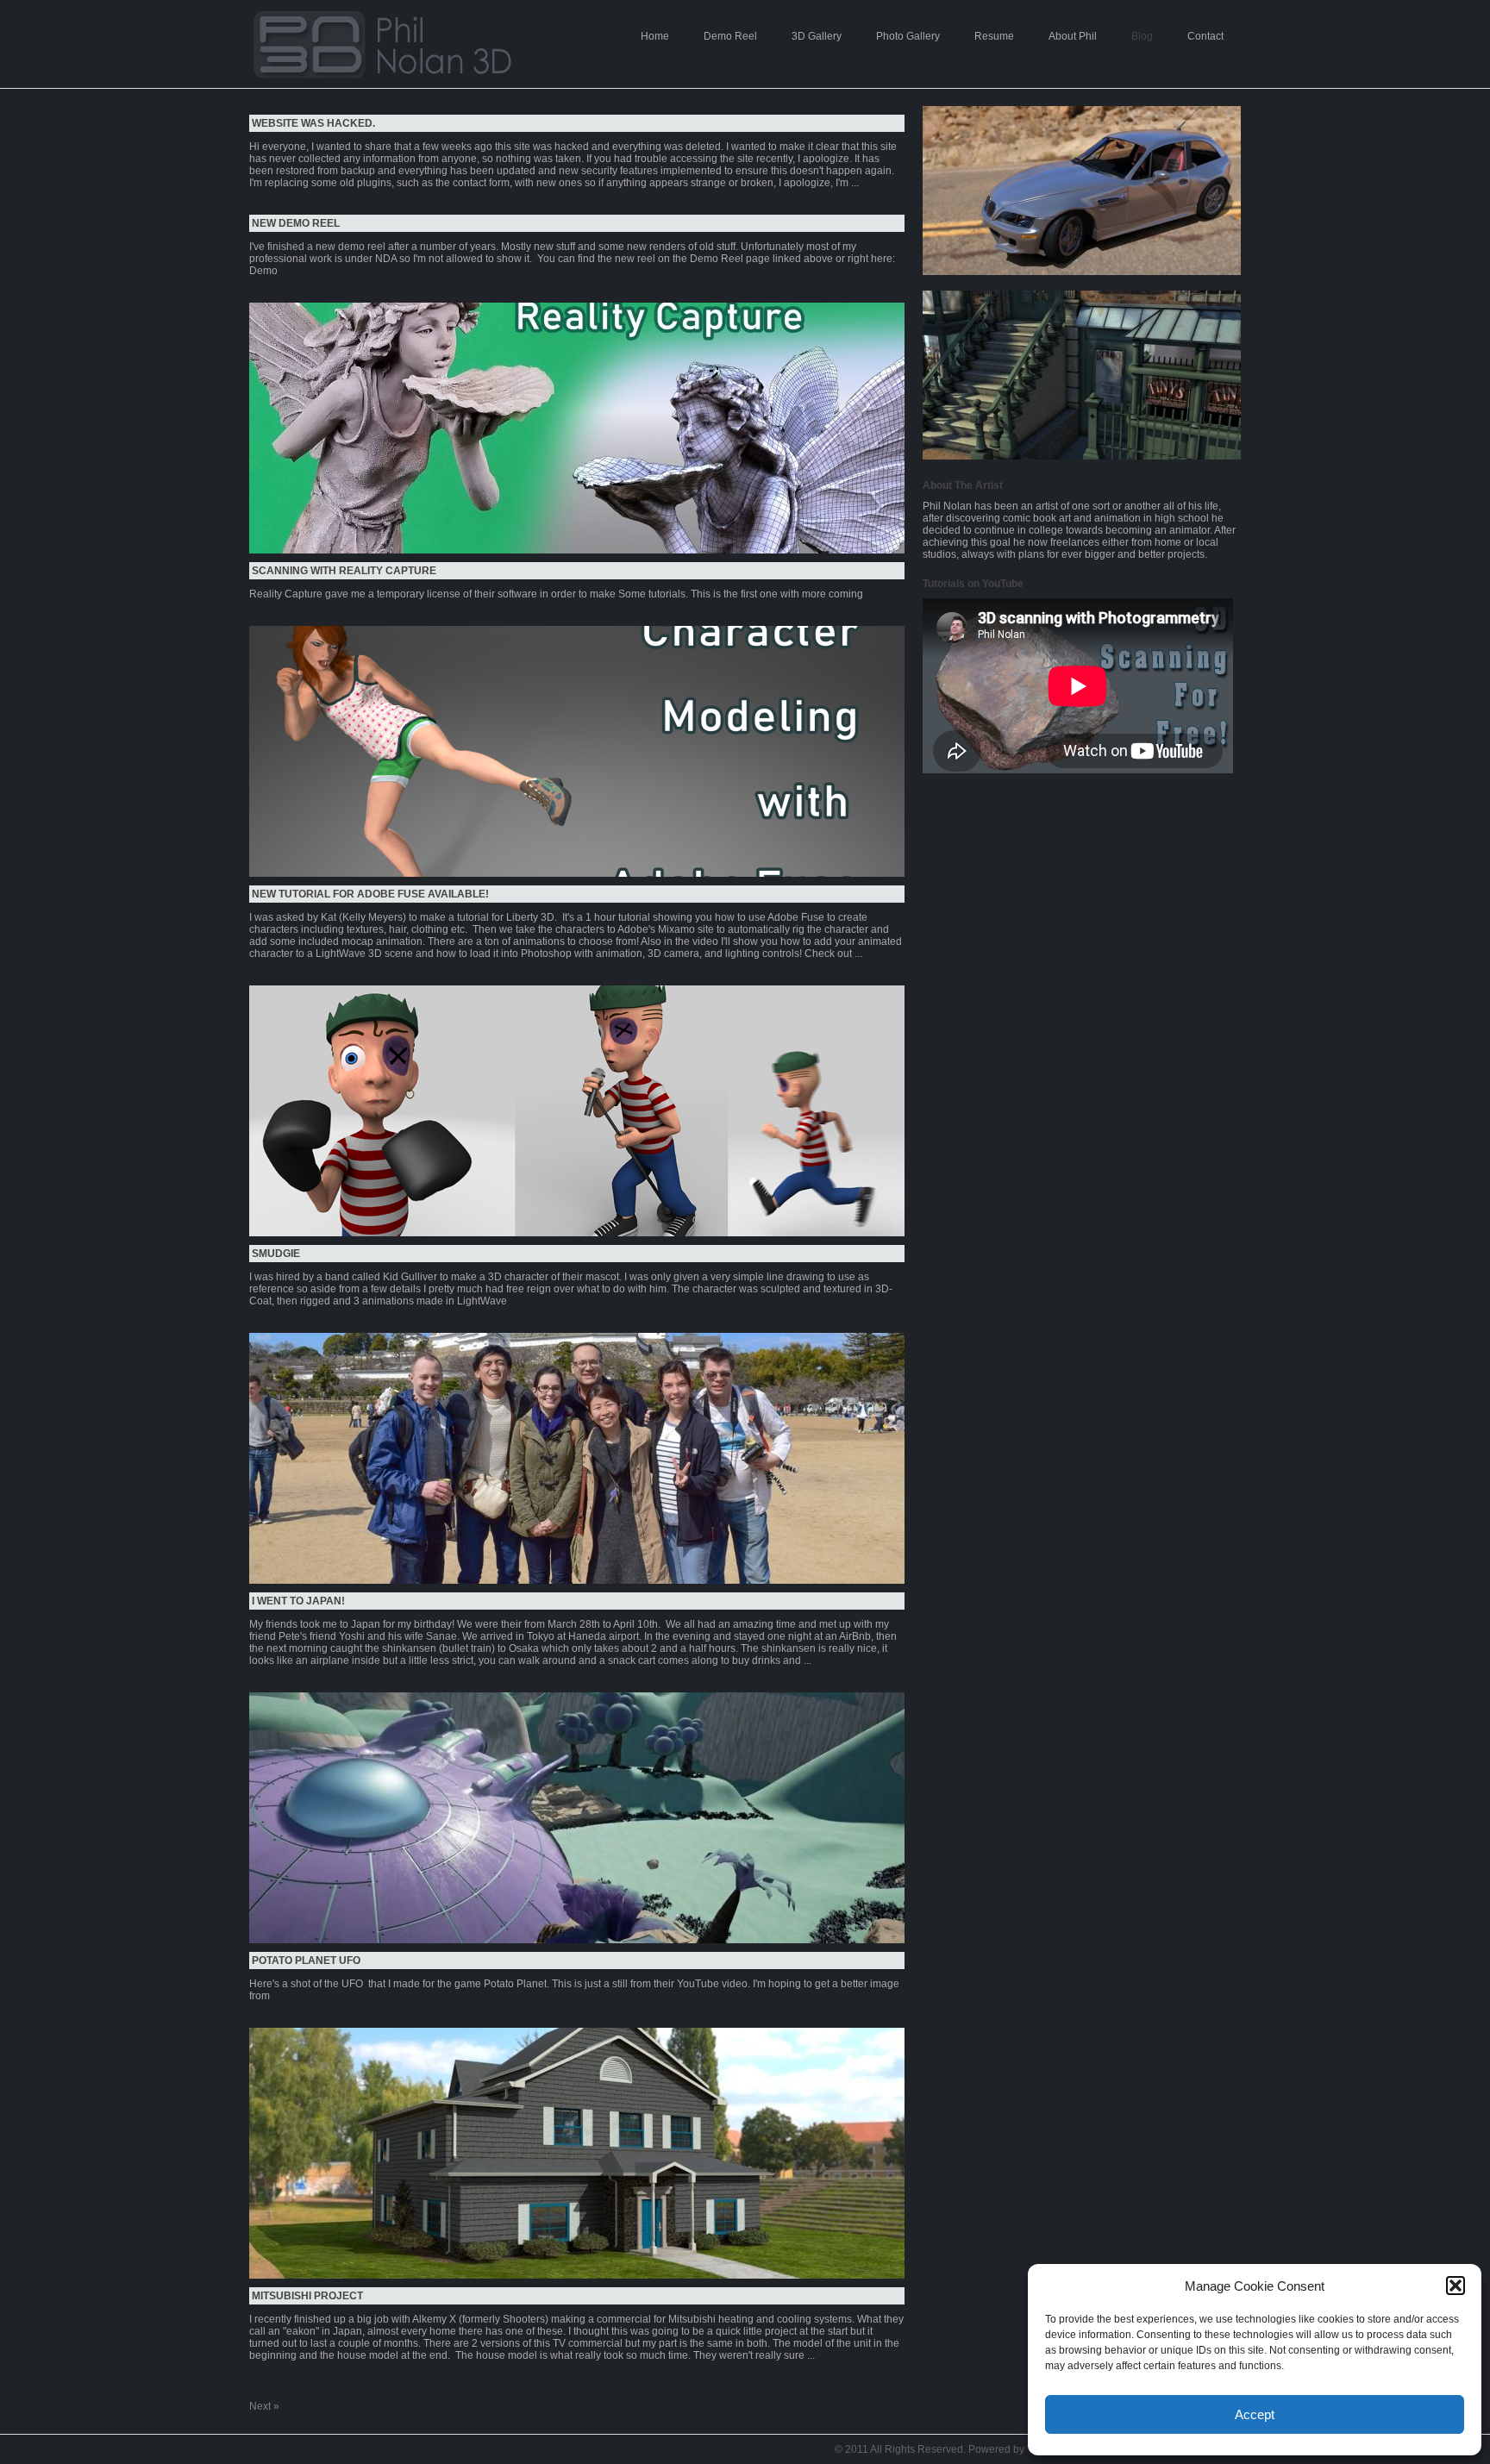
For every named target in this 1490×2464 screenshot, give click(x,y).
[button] (1456, 2286)
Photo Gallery (908, 36)
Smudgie (276, 1254)
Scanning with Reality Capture (344, 571)
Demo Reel (730, 36)
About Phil (1073, 36)
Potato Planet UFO (306, 1961)
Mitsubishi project (307, 2296)
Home (655, 36)
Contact (1205, 36)
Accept (1255, 2414)
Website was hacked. (313, 123)
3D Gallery (817, 36)
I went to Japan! (298, 1601)
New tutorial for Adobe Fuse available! (370, 894)
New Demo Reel (296, 223)
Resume (994, 36)
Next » (264, 2406)
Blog (1142, 36)
